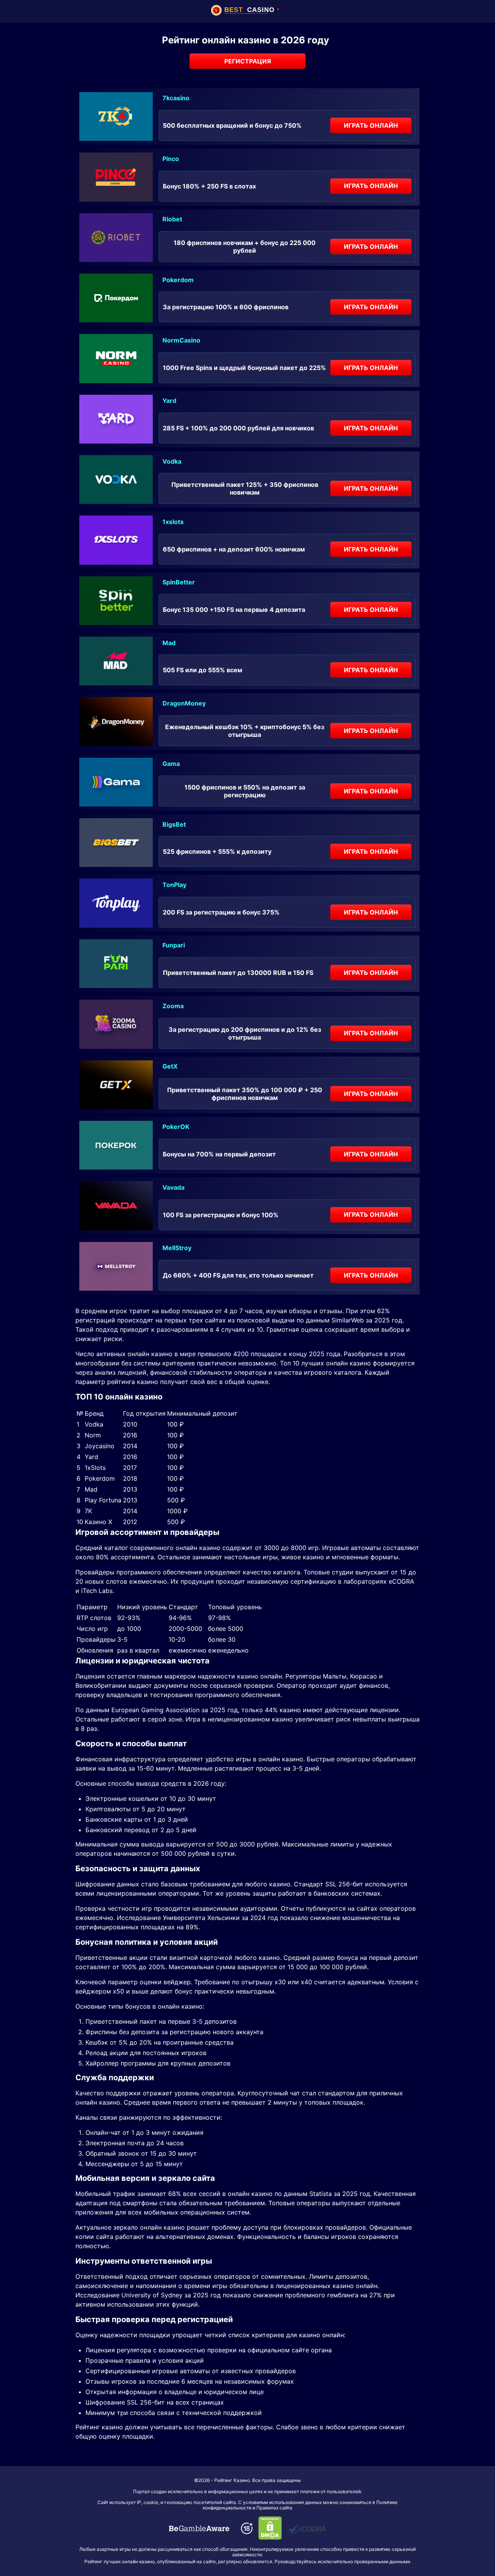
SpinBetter (179, 582)
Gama (171, 764)
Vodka (172, 461)
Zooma (173, 1006)
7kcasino (176, 98)
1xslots (173, 522)
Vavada (173, 1187)
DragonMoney (184, 703)
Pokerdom (178, 280)
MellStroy (177, 1248)
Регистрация (248, 61)
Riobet (172, 219)
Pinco (171, 159)
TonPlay (174, 885)
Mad (169, 643)
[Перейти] (199, 2528)
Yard (169, 401)
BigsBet (174, 824)
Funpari (174, 945)
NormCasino (181, 340)
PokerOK (176, 1127)
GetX (170, 1066)
